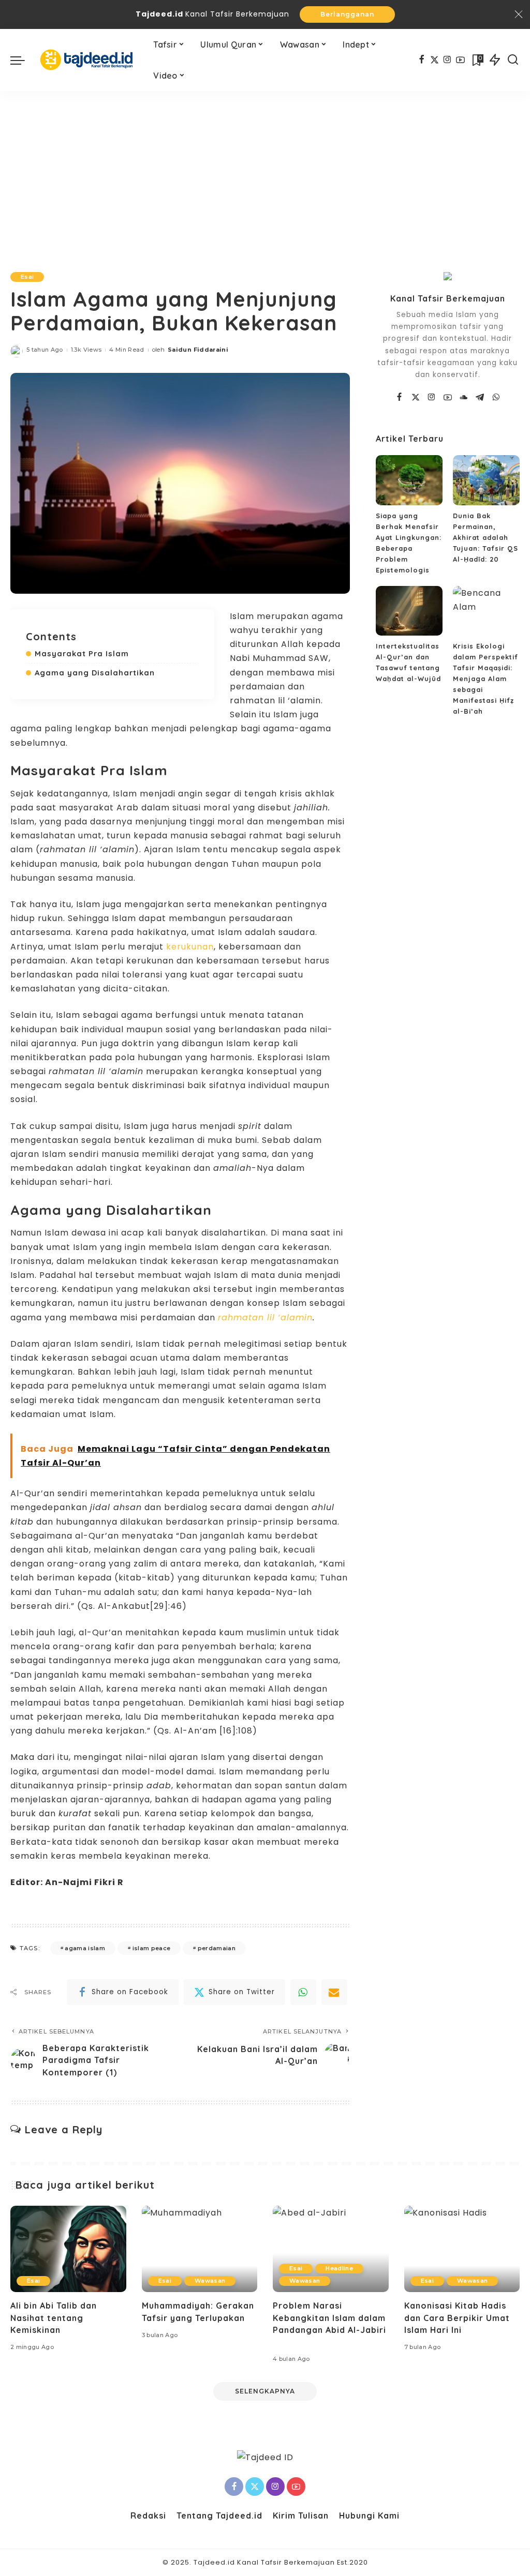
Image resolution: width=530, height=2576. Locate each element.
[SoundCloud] (464, 398)
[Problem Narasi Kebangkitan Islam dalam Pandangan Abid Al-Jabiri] (331, 2249)
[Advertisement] (265, 169)
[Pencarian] (513, 60)
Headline (339, 2268)
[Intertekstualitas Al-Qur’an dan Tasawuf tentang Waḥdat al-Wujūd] (409, 611)
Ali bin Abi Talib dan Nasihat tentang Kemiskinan (54, 2317)
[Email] (334, 1992)
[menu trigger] (23, 60)
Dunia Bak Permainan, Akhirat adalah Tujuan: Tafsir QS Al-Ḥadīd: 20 (485, 537)
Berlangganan (347, 14)
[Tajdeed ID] (86, 60)
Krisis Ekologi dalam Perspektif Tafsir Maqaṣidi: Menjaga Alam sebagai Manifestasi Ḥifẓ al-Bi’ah (485, 679)
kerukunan (190, 947)
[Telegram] (480, 398)
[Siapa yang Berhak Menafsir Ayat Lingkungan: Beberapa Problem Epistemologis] (409, 480)
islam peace (152, 1948)
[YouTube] (461, 60)
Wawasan (210, 2281)
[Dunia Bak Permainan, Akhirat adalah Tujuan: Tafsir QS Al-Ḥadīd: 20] (486, 480)
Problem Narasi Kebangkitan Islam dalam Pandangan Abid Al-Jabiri (329, 2317)
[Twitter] (435, 60)
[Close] (519, 14)
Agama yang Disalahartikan (95, 673)
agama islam (85, 1948)
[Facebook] (422, 60)
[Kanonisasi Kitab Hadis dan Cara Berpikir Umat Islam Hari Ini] (462, 2249)
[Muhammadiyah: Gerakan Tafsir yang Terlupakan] (200, 2249)
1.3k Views (86, 350)
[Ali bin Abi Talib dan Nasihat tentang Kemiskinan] (68, 2249)
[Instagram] (448, 60)
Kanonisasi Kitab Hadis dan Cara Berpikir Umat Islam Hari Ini (457, 2317)
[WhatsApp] (303, 1992)
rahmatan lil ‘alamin (265, 1317)
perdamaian (217, 1948)
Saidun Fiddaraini (198, 350)
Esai (27, 277)
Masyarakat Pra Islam (82, 653)
